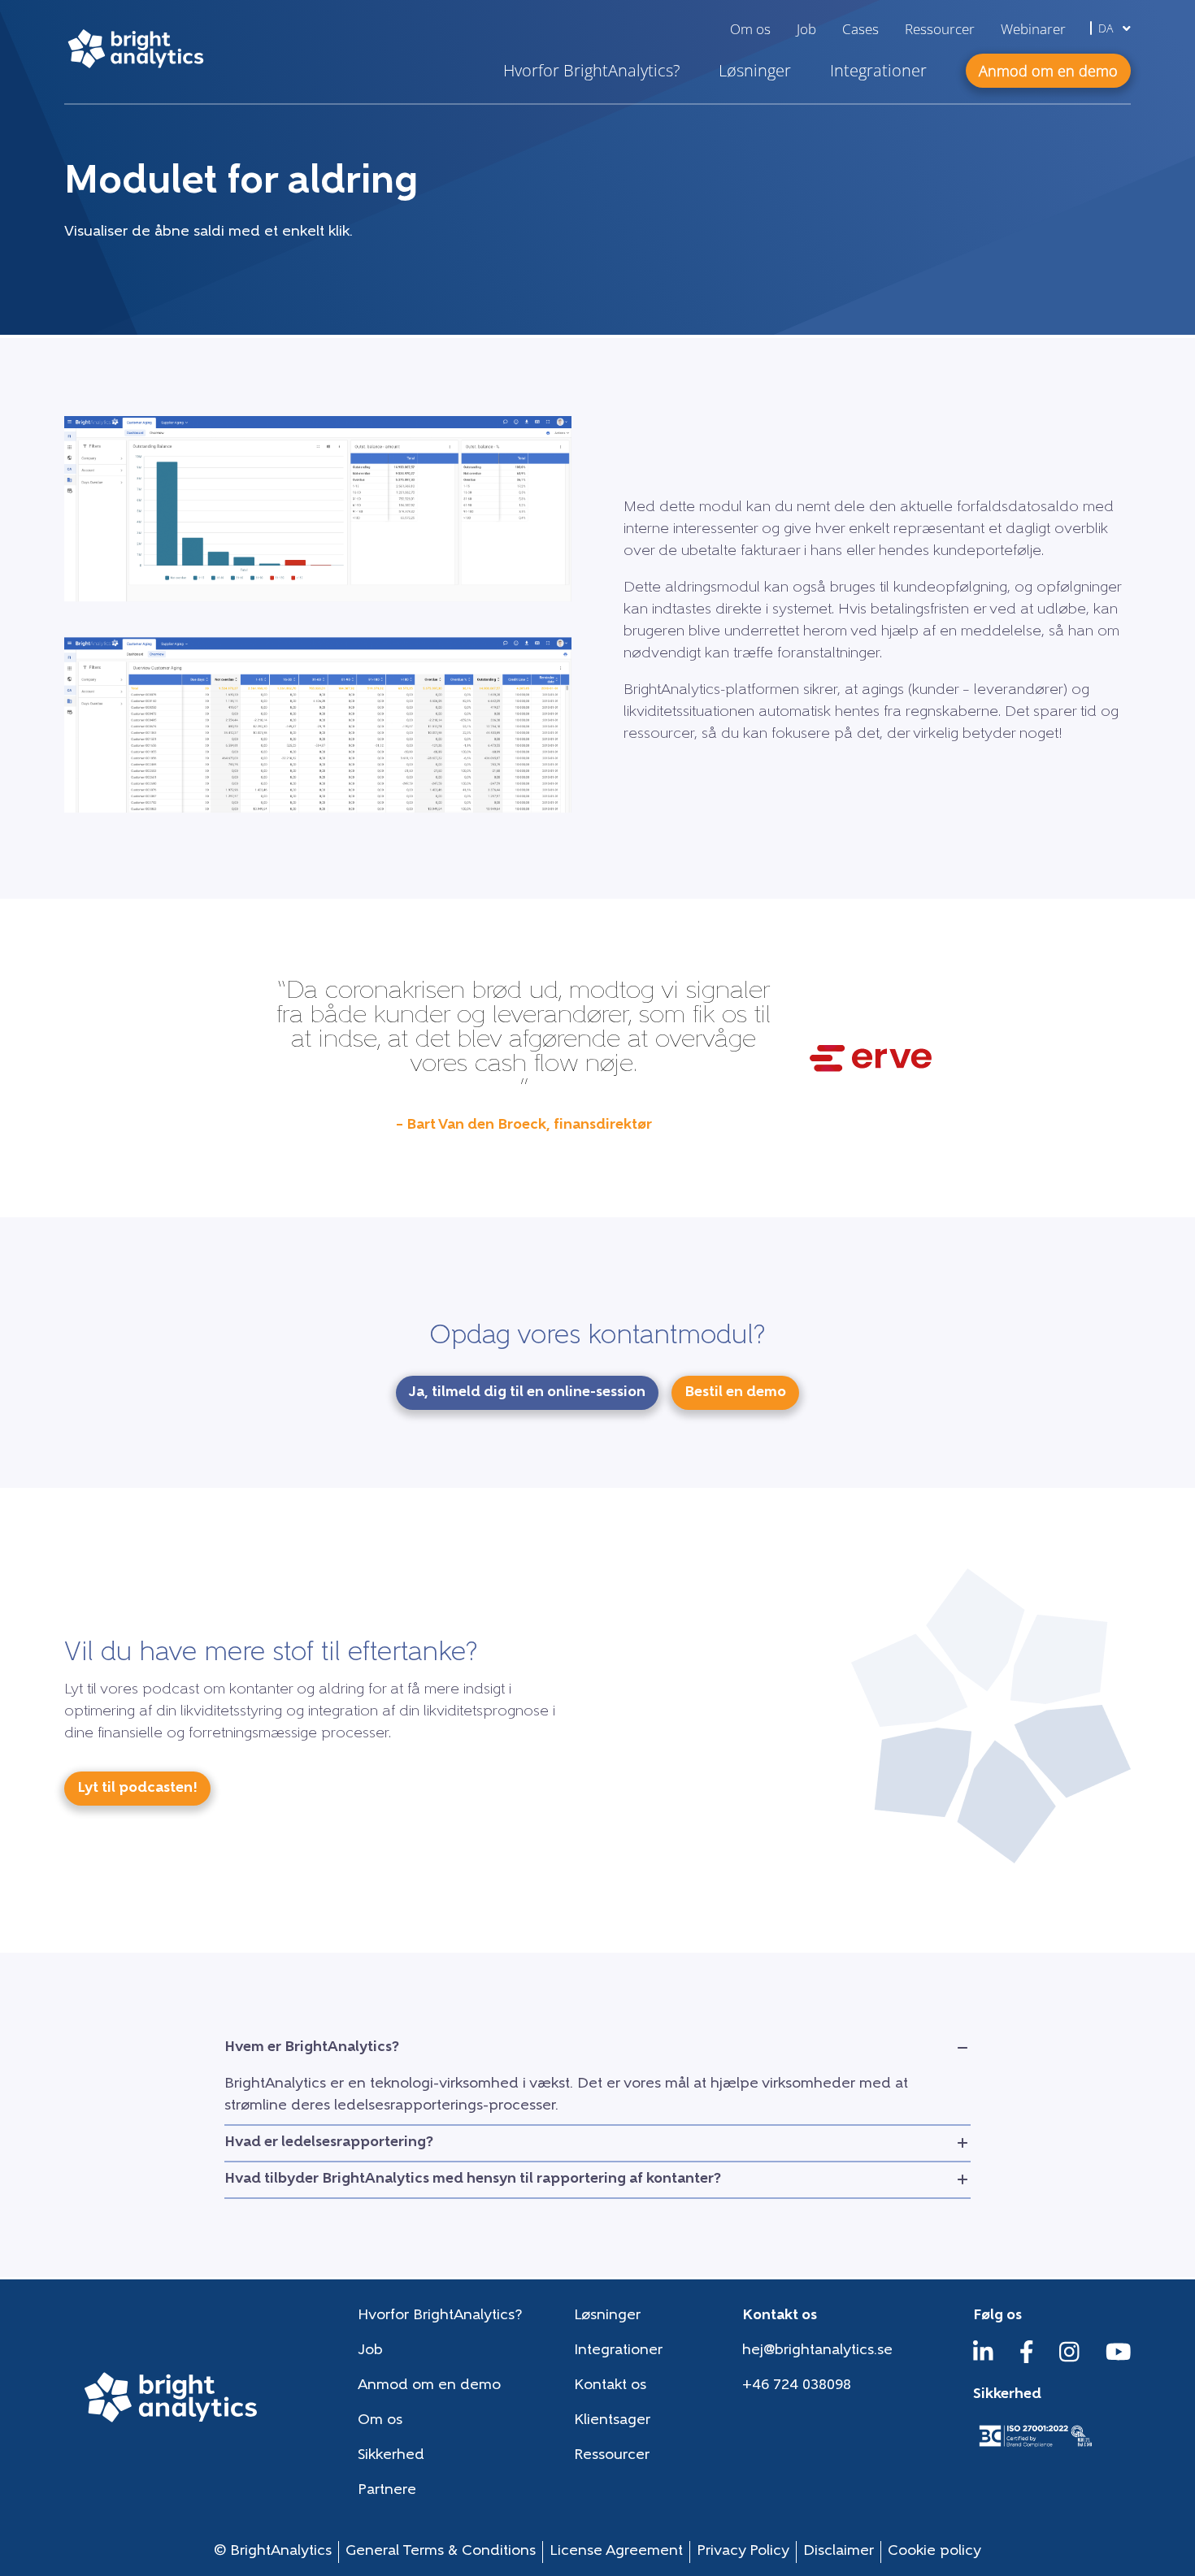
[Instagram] (1069, 2360)
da (1107, 28)
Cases (860, 29)
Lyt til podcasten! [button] (137, 1789)
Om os (750, 29)
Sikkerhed (391, 2456)
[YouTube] (1119, 2360)
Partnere (387, 2491)
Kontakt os (610, 2386)
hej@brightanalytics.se (817, 2351)
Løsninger (755, 70)
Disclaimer (839, 2552)
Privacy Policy (743, 2552)
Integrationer (878, 70)
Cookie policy (934, 2552)
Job (806, 29)
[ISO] (1035, 2448)
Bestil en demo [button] (735, 1393)
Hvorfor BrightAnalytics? (591, 70)
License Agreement (616, 2552)
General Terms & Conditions (441, 2552)
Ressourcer (940, 29)
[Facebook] (1027, 2360)
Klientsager (612, 2421)
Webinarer (1033, 29)
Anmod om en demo (429, 2386)
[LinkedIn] (983, 2360)
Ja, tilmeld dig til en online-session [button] (527, 1393)
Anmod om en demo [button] (1048, 71)
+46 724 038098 (797, 2386)
